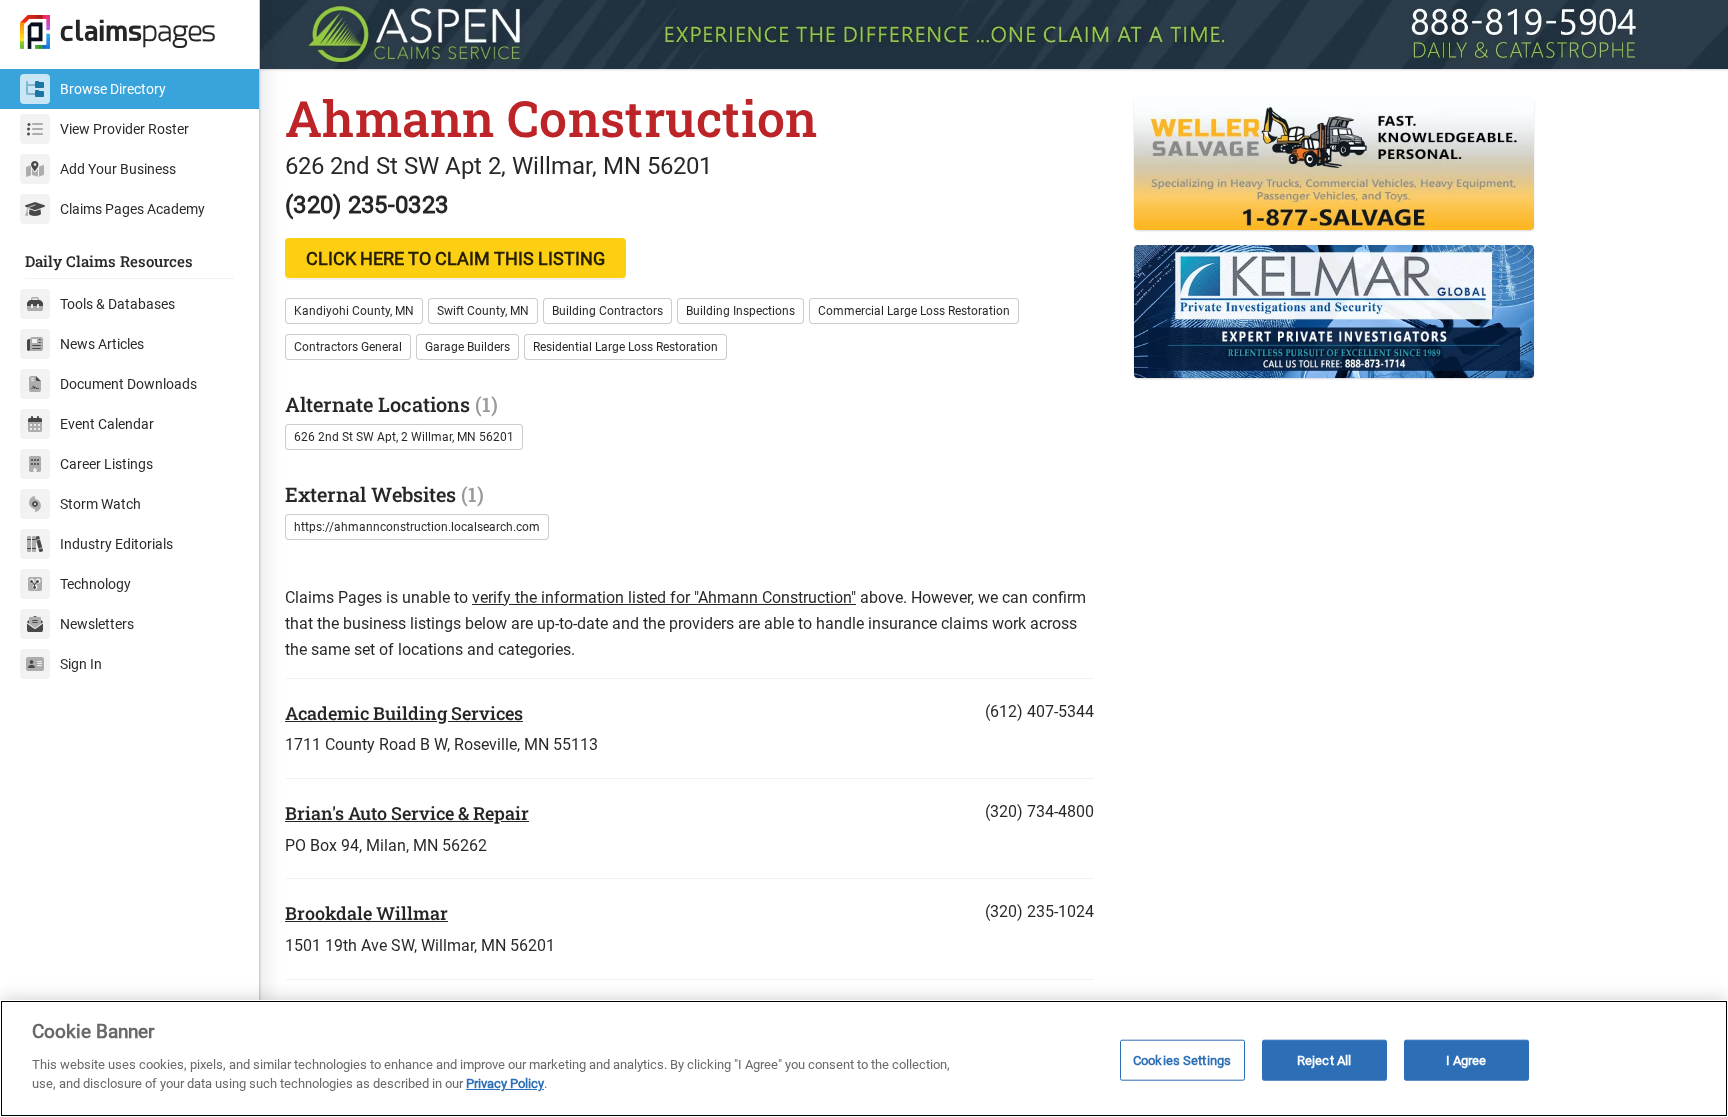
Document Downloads (128, 384)
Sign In (81, 664)
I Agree (1466, 1059)
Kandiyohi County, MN (354, 311)
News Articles (102, 344)
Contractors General (348, 347)
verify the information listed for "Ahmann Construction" (664, 597)
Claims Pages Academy (132, 209)
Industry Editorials (116, 544)
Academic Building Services (404, 713)
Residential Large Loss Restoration (625, 347)
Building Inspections (740, 311)
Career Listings (106, 464)
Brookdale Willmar (366, 913)
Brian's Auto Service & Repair (407, 813)
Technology (95, 584)
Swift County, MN (483, 311)
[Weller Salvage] (1418, 163)
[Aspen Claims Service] (994, 34)
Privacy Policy (505, 1083)
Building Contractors (607, 311)
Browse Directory (113, 89)
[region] (864, 1058)
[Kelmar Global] (1418, 311)
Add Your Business (118, 169)
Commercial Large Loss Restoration (914, 311)
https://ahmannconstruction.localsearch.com (417, 527)
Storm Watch (100, 504)
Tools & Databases (117, 304)
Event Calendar (107, 424)
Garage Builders (467, 347)
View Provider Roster (124, 129)
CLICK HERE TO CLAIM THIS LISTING (455, 258)
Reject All (1324, 1059)
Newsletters (97, 624)
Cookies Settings (1182, 1059)
